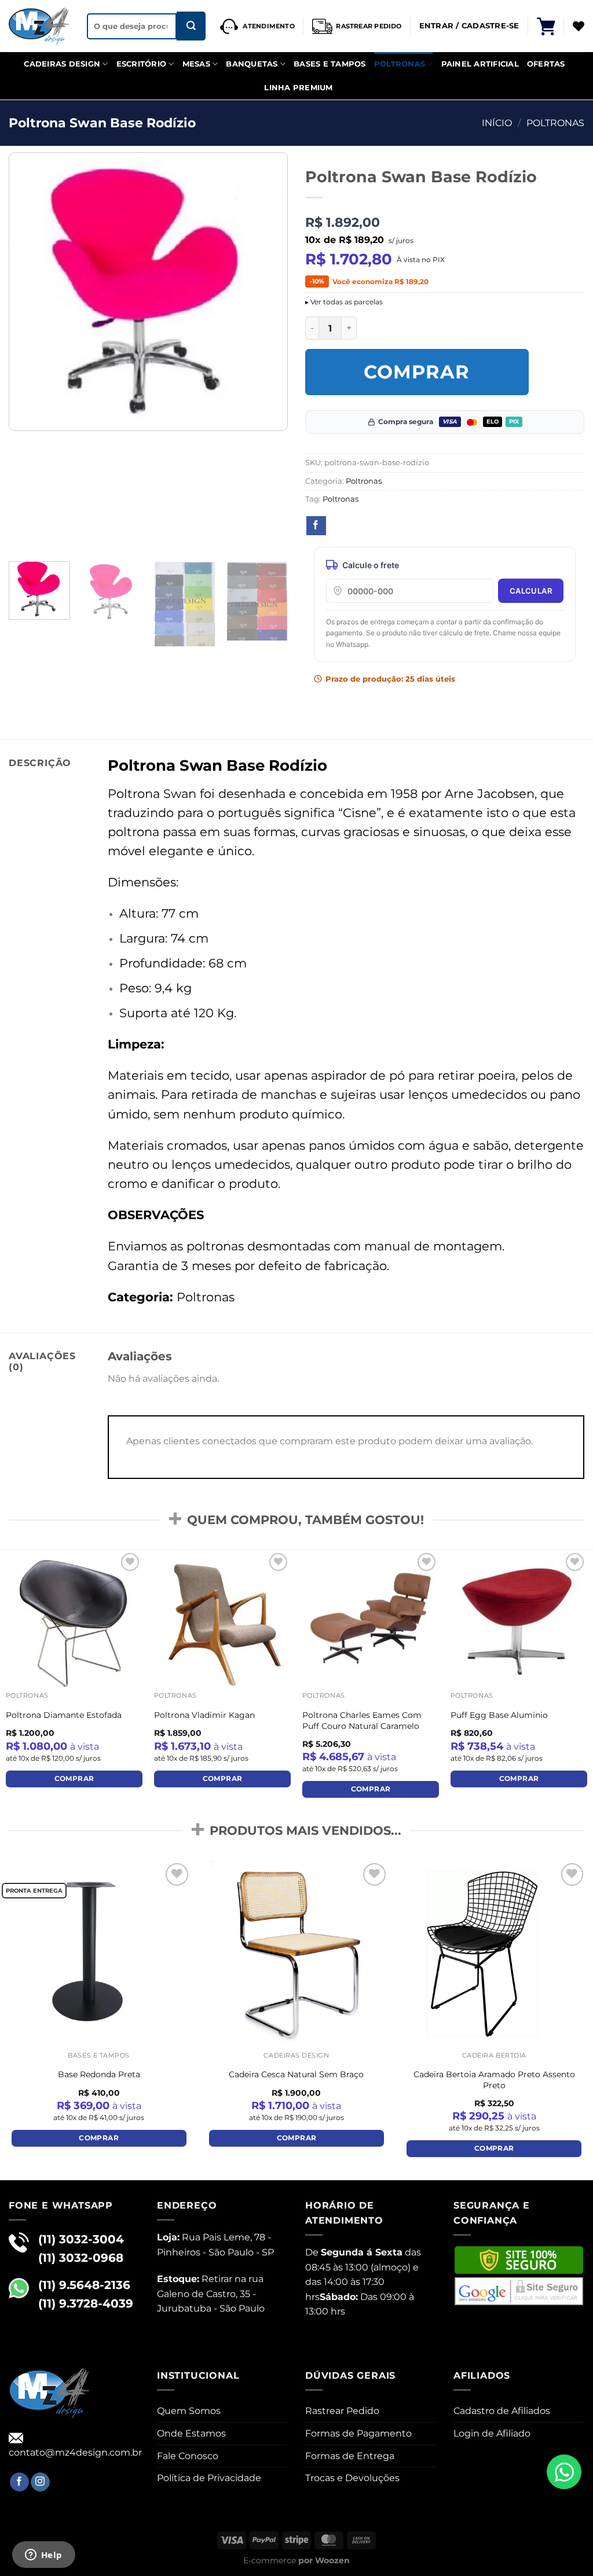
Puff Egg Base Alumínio (499, 1715)
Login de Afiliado (492, 2433)
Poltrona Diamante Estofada (64, 1715)
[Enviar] (191, 26)
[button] (546, 26)
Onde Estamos (191, 2433)
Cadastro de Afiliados (502, 2411)
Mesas (196, 64)
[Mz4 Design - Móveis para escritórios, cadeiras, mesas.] (39, 26)
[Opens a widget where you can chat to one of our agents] (43, 2556)
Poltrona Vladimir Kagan (204, 1715)
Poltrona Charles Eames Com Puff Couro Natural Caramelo (362, 1721)
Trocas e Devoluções (352, 2478)
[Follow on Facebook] (19, 2482)
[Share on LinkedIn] (402, 526)
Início (497, 123)
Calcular (531, 591)
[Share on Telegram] (445, 526)
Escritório (142, 64)
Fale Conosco (188, 2456)
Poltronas (400, 64)
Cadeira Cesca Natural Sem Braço (296, 2074)
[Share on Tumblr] (423, 526)
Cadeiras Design (62, 64)
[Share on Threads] (359, 526)
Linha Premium (298, 88)
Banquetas (252, 64)
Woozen (332, 2560)
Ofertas (546, 64)
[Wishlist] (579, 26)
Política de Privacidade (209, 2478)
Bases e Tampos (330, 64)
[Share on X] (338, 526)
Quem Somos (189, 2411)
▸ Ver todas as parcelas (344, 302)
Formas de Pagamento (358, 2433)
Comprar (417, 372)
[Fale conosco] (564, 2472)
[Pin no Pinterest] (380, 526)
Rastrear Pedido (342, 2411)
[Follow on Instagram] (40, 2482)
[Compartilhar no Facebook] (316, 526)
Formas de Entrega (350, 2456)
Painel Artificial (480, 64)
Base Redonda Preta (99, 2074)
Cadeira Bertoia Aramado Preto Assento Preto (494, 2080)
